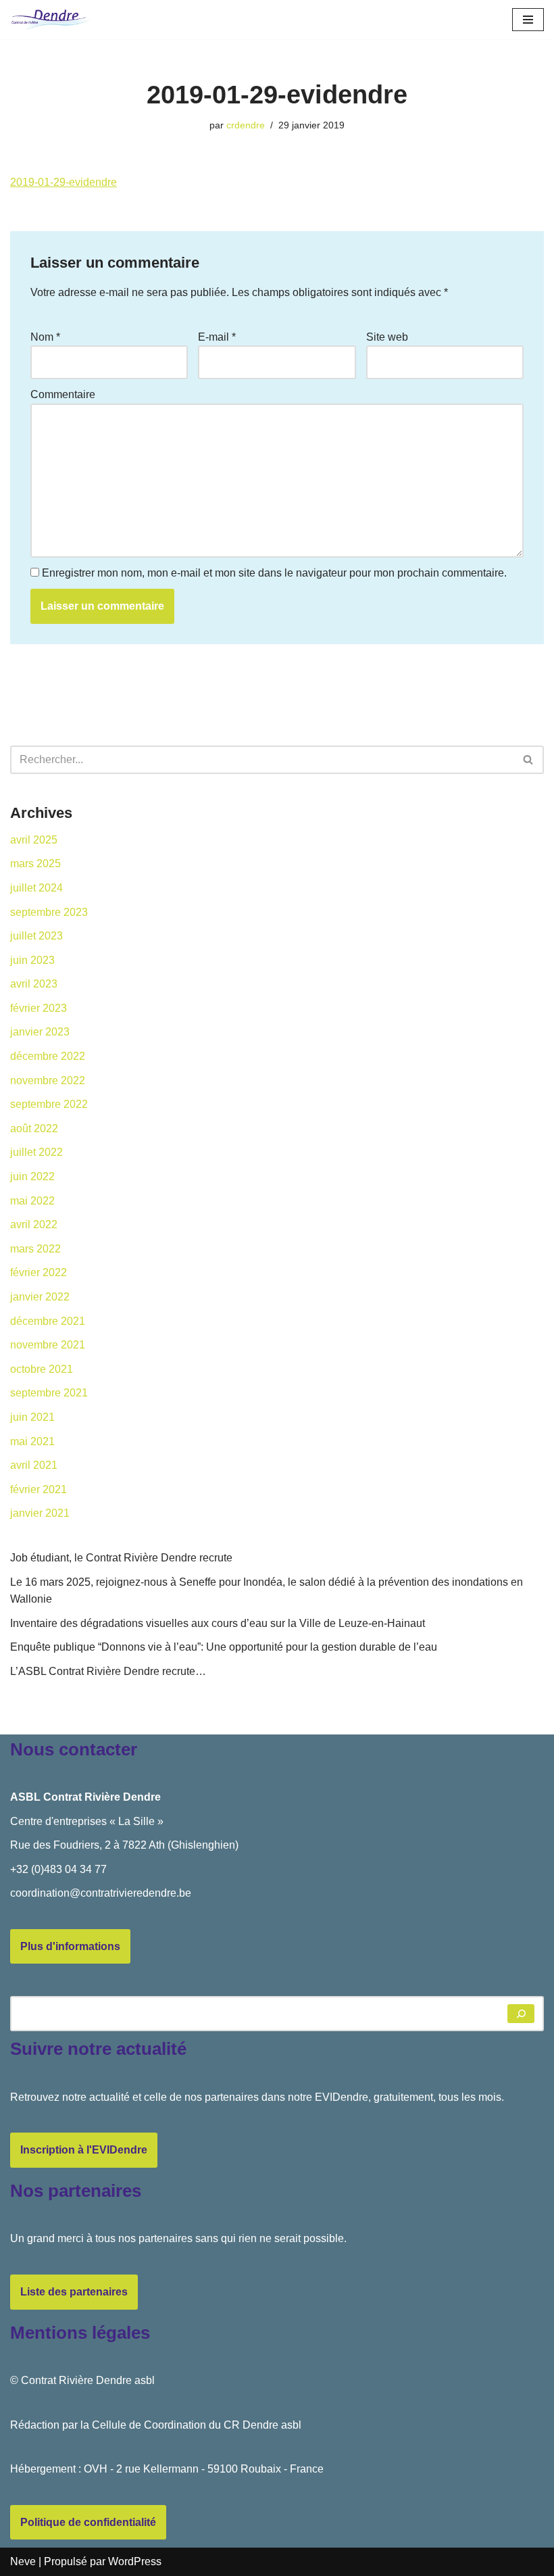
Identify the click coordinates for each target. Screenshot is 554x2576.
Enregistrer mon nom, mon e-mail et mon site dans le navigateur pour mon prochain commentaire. (274, 573)
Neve (23, 2561)
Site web (387, 337)
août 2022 (34, 1128)
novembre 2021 (48, 1345)
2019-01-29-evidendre (64, 182)
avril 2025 (34, 840)
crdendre (246, 125)
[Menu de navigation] (528, 20)
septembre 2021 (49, 1393)
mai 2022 (32, 1201)
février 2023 (39, 1008)
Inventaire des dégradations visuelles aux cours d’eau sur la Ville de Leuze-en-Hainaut (218, 1623)
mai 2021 (32, 1441)
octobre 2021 (42, 1369)
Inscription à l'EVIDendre (84, 2150)
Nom (45, 337)
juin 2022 (32, 1176)
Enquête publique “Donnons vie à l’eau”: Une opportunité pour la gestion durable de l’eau (224, 1647)
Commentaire (63, 394)
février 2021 (39, 1489)
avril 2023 (34, 984)
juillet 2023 (36, 936)
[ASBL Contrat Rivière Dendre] (51, 20)
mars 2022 (35, 1249)
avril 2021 (34, 1465)
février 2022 (39, 1272)
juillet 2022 (36, 1152)
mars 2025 (35, 864)
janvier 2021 (40, 1513)
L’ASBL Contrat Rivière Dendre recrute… (108, 1671)
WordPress (135, 2561)
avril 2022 (34, 1224)
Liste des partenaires (74, 2292)
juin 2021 (32, 1417)
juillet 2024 (36, 888)
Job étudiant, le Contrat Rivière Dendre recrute (121, 1558)
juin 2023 (32, 960)
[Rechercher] (529, 760)
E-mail (217, 337)
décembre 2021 (48, 1321)
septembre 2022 (49, 1104)
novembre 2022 (48, 1080)
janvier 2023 (40, 1032)
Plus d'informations (70, 1946)
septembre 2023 (49, 912)
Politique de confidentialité (88, 2522)
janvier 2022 (40, 1297)
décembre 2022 (48, 1056)
